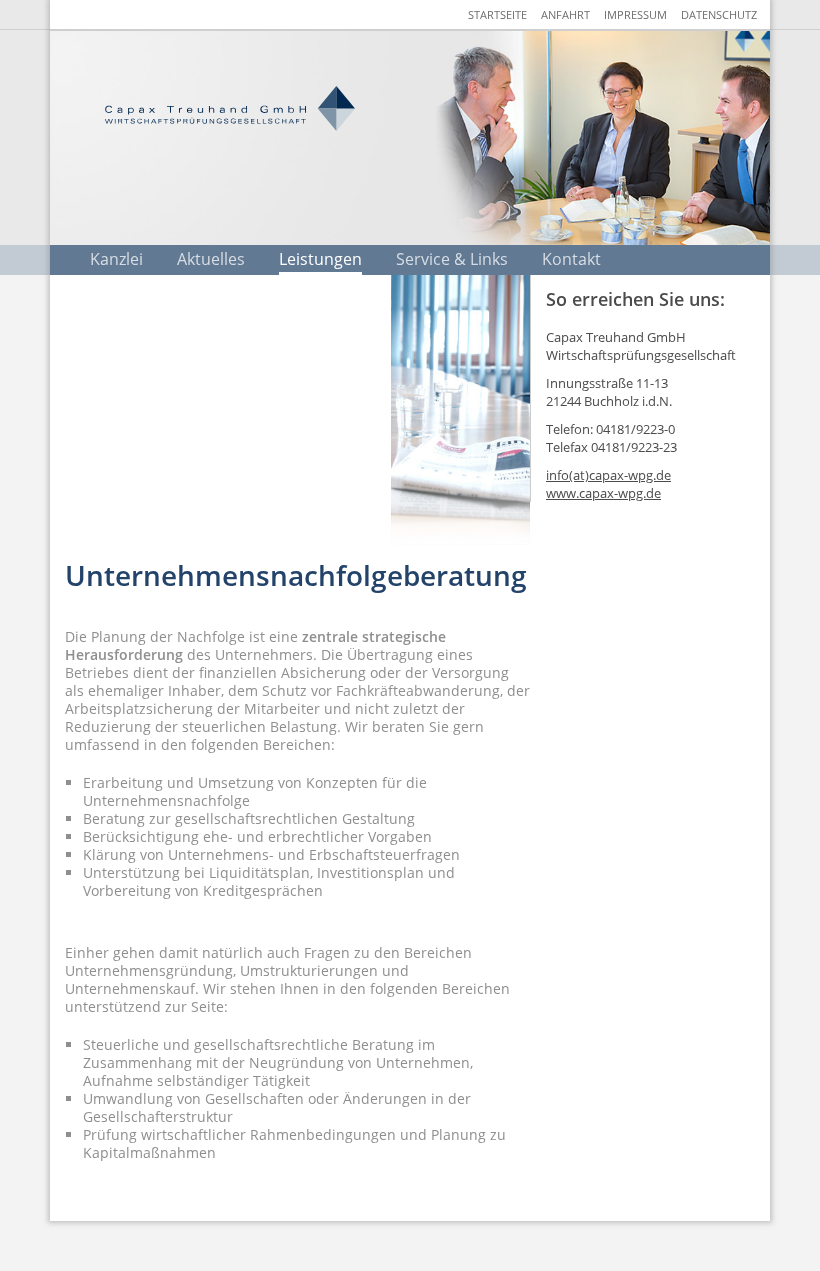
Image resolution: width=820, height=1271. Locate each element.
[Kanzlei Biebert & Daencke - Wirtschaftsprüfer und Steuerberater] (230, 108)
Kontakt (571, 259)
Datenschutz (719, 14)
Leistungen (320, 259)
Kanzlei (116, 259)
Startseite (497, 14)
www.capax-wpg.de (603, 493)
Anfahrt (565, 14)
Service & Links (452, 259)
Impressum (635, 14)
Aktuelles (211, 259)
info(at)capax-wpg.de (608, 475)
